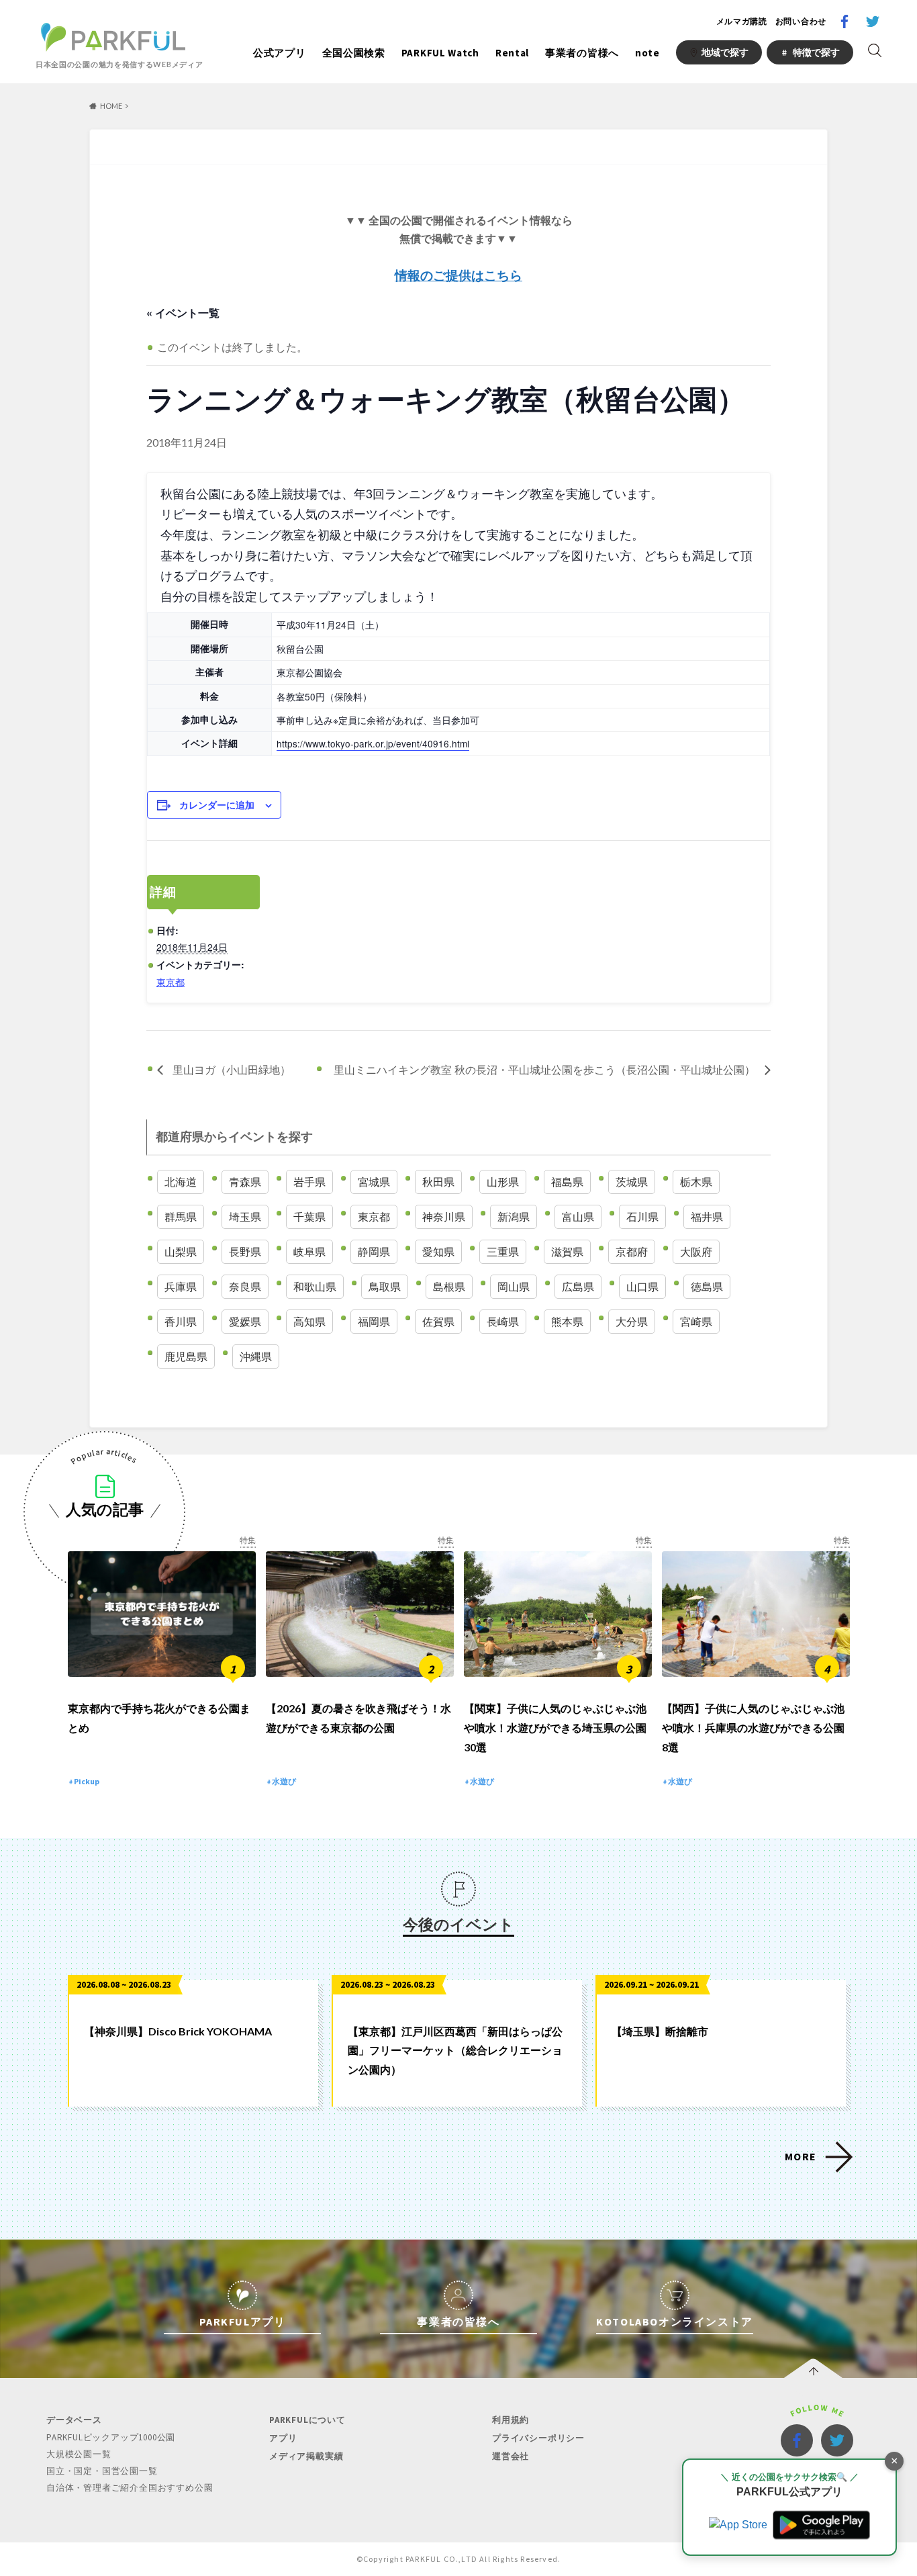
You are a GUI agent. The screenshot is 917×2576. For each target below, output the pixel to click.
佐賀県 (438, 1321)
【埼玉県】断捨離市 (660, 2031)
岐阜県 (309, 1251)
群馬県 (181, 1216)
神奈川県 (444, 1216)
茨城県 (632, 1182)
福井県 (707, 1216)
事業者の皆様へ (582, 53)
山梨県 (181, 1251)
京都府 (632, 1251)
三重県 (503, 1251)
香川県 (181, 1321)
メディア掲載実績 (306, 2456)
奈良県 (245, 1286)
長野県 (245, 1251)
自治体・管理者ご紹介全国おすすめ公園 (130, 2488)
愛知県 (438, 1251)
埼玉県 (245, 1216)
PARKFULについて (307, 2420)
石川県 (642, 1216)
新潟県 (514, 1216)
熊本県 (567, 1321)
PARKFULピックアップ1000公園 (111, 2437)
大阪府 (696, 1251)
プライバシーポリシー (538, 2438)
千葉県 (309, 1216)
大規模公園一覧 (79, 2454)
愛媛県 (245, 1321)
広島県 (578, 1286)
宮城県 (374, 1182)
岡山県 (514, 1286)
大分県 (632, 1321)
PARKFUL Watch (440, 53)
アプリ (283, 2438)
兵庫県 (181, 1286)
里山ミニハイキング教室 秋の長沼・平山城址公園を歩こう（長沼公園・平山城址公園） (546, 1069)
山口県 (642, 1286)
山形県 (503, 1182)
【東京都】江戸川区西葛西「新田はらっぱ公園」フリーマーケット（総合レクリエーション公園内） (455, 2051)
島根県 (449, 1286)
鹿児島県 (186, 1356)
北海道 (181, 1182)
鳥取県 (385, 1286)
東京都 (171, 982)
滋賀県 (567, 1251)
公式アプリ (280, 53)
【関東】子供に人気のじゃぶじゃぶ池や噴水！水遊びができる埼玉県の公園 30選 (555, 1728)
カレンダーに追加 (217, 804)
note (647, 53)
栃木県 (696, 1182)
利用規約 (511, 2420)
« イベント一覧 (183, 313)
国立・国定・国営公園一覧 (102, 2471)
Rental (512, 53)
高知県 (309, 1321)
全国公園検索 (354, 53)
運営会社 (511, 2456)
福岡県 (374, 1321)
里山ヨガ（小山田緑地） (230, 1069)
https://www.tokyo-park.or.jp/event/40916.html (373, 743)
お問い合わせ (801, 21)
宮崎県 (696, 1321)
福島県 (567, 1182)
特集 (248, 1540)
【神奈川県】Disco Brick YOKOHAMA (178, 2031)
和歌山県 (315, 1286)
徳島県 (707, 1286)
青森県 (245, 1182)
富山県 (578, 1216)
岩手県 (309, 1182)
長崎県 (503, 1321)
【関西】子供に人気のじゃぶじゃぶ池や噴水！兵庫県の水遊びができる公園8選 (753, 1728)
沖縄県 (256, 1356)
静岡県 (374, 1251)
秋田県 (438, 1182)
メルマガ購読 (742, 21)
